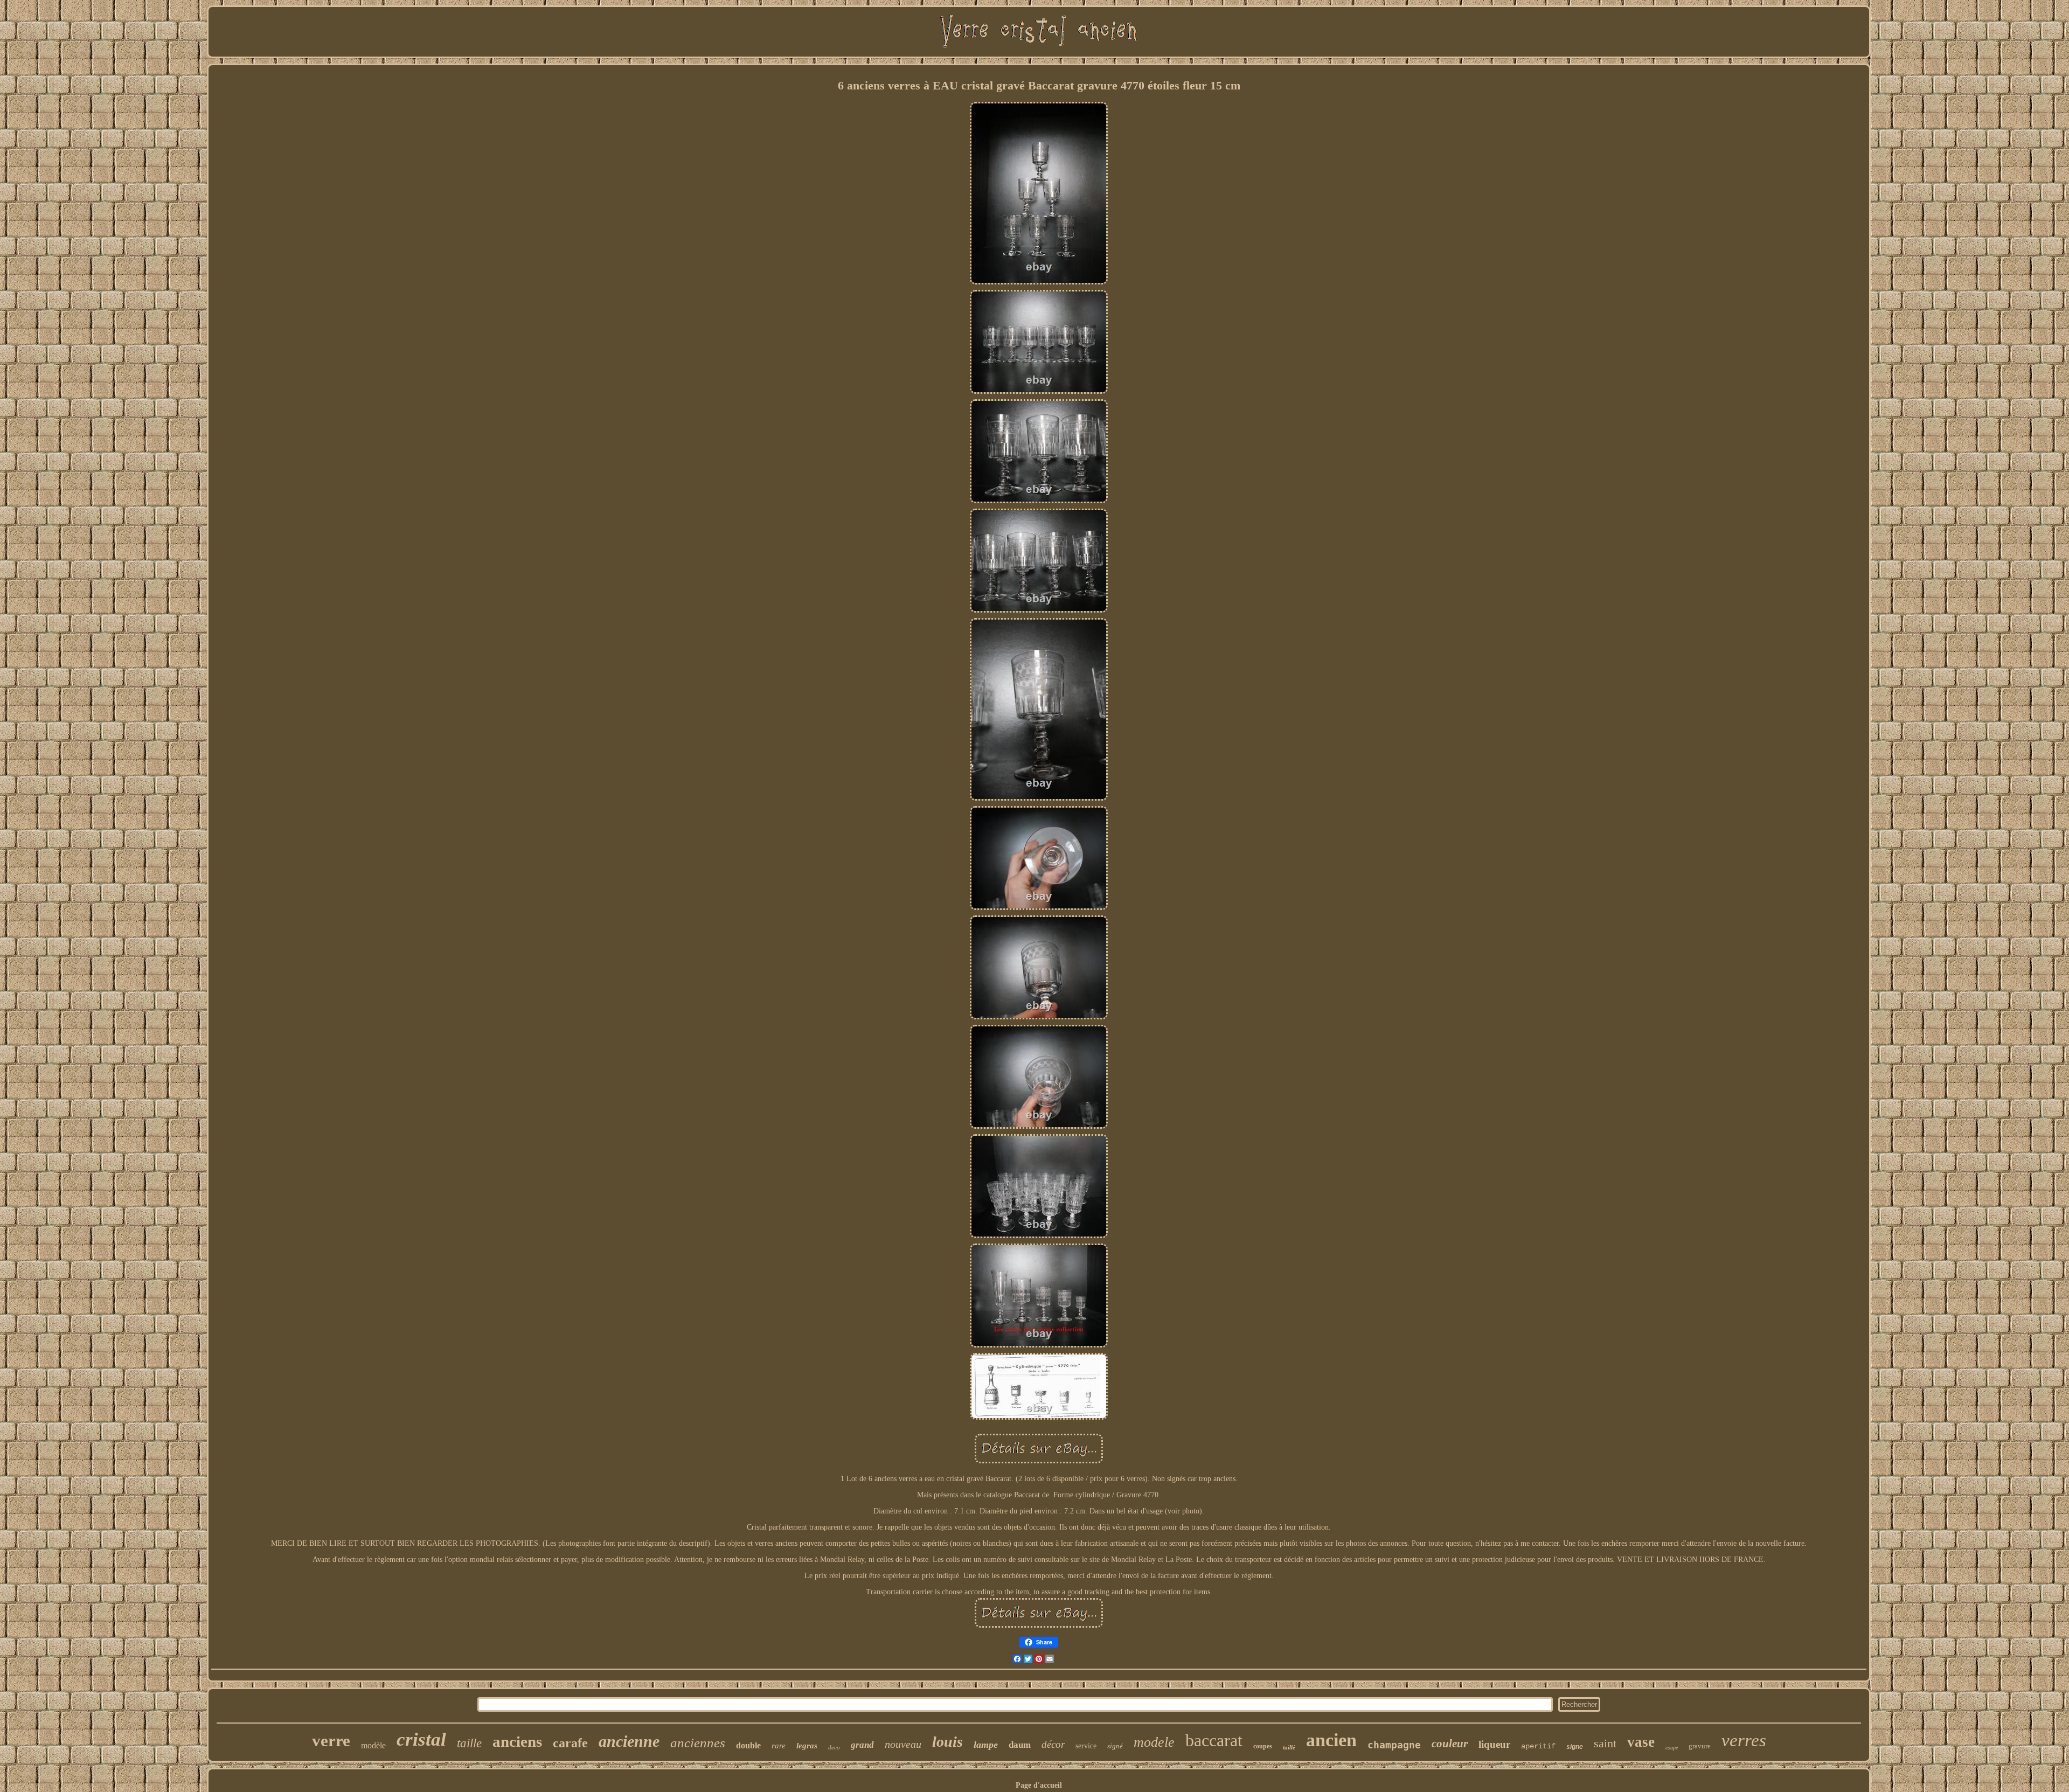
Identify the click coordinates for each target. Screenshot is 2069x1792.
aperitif (1538, 1746)
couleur (1450, 1744)
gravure (1700, 1746)
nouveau (903, 1744)
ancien (1331, 1740)
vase (1641, 1742)
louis (947, 1742)
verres (1744, 1740)
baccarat (1214, 1740)
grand (862, 1745)
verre (331, 1741)
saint (1605, 1743)
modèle (373, 1745)
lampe (986, 1745)
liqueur (1494, 1744)
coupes (1263, 1746)
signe (1575, 1747)
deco (834, 1747)
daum (1020, 1745)
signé (1115, 1746)
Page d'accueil (1039, 1785)
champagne (1394, 1745)
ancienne (629, 1741)
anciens (517, 1741)
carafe (570, 1743)
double (748, 1745)
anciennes (698, 1743)
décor (1053, 1744)
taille (469, 1743)
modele (1154, 1742)
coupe (1672, 1748)
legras (807, 1746)
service (1086, 1746)
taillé (1289, 1747)
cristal (421, 1739)
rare (779, 1746)
